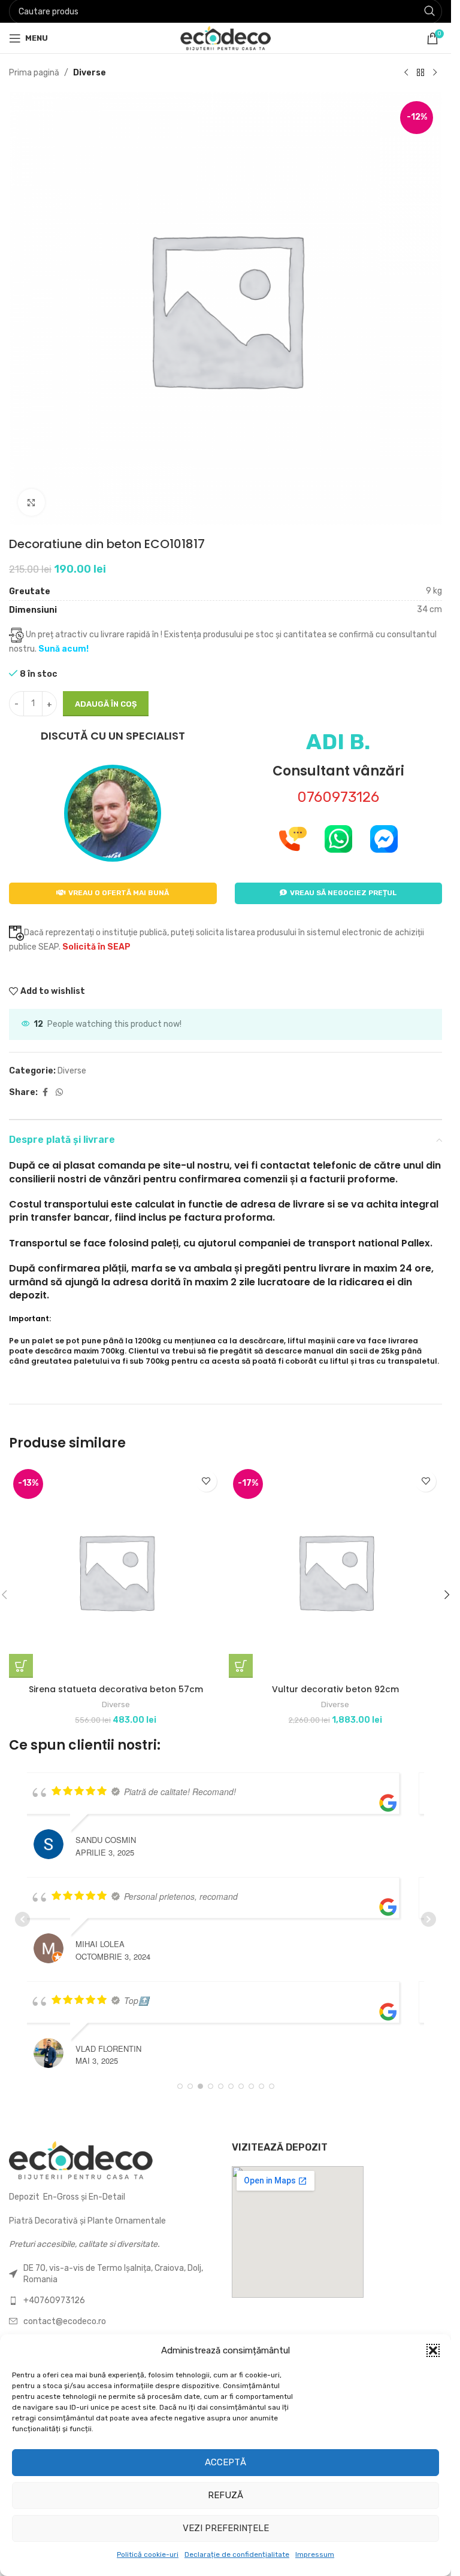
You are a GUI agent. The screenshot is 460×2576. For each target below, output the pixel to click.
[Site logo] (226, 37)
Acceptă (226, 2462)
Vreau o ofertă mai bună (119, 893)
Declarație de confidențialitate (237, 2554)
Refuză (226, 2495)
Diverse (90, 73)
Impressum (315, 2554)
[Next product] (435, 73)
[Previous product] (406, 73)
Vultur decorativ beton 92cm (335, 1689)
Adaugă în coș (106, 704)
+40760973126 (54, 2300)
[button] (433, 2350)
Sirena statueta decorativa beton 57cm (116, 1689)
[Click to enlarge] (31, 502)
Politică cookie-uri (148, 2554)
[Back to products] (420, 73)
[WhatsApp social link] (59, 1093)
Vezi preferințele (226, 2528)
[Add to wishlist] (206, 1481)
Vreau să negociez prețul (343, 893)
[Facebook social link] (45, 1093)
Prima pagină (34, 73)
